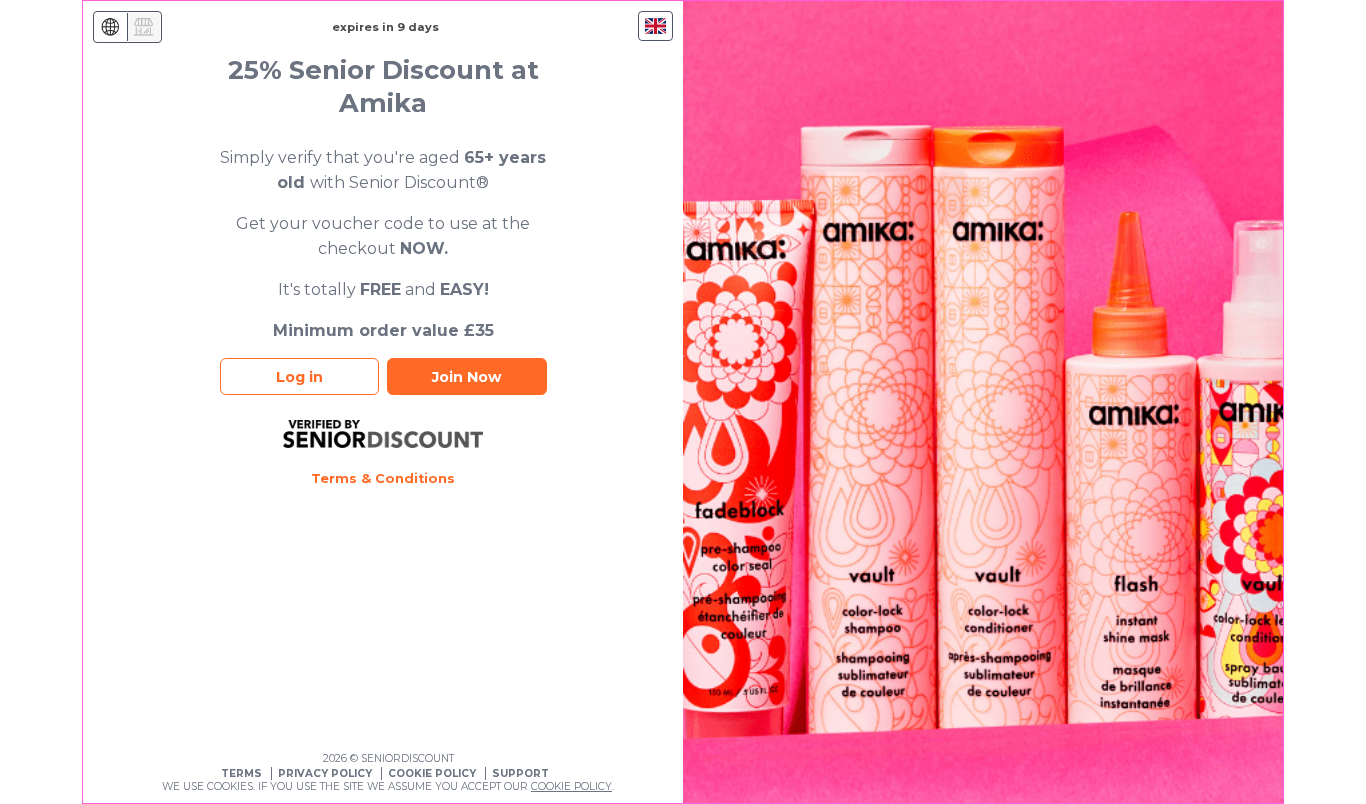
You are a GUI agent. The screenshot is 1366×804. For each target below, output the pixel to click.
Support (520, 773)
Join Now (466, 377)
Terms (241, 773)
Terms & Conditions (383, 478)
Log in (299, 377)
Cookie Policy (432, 773)
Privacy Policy (325, 773)
